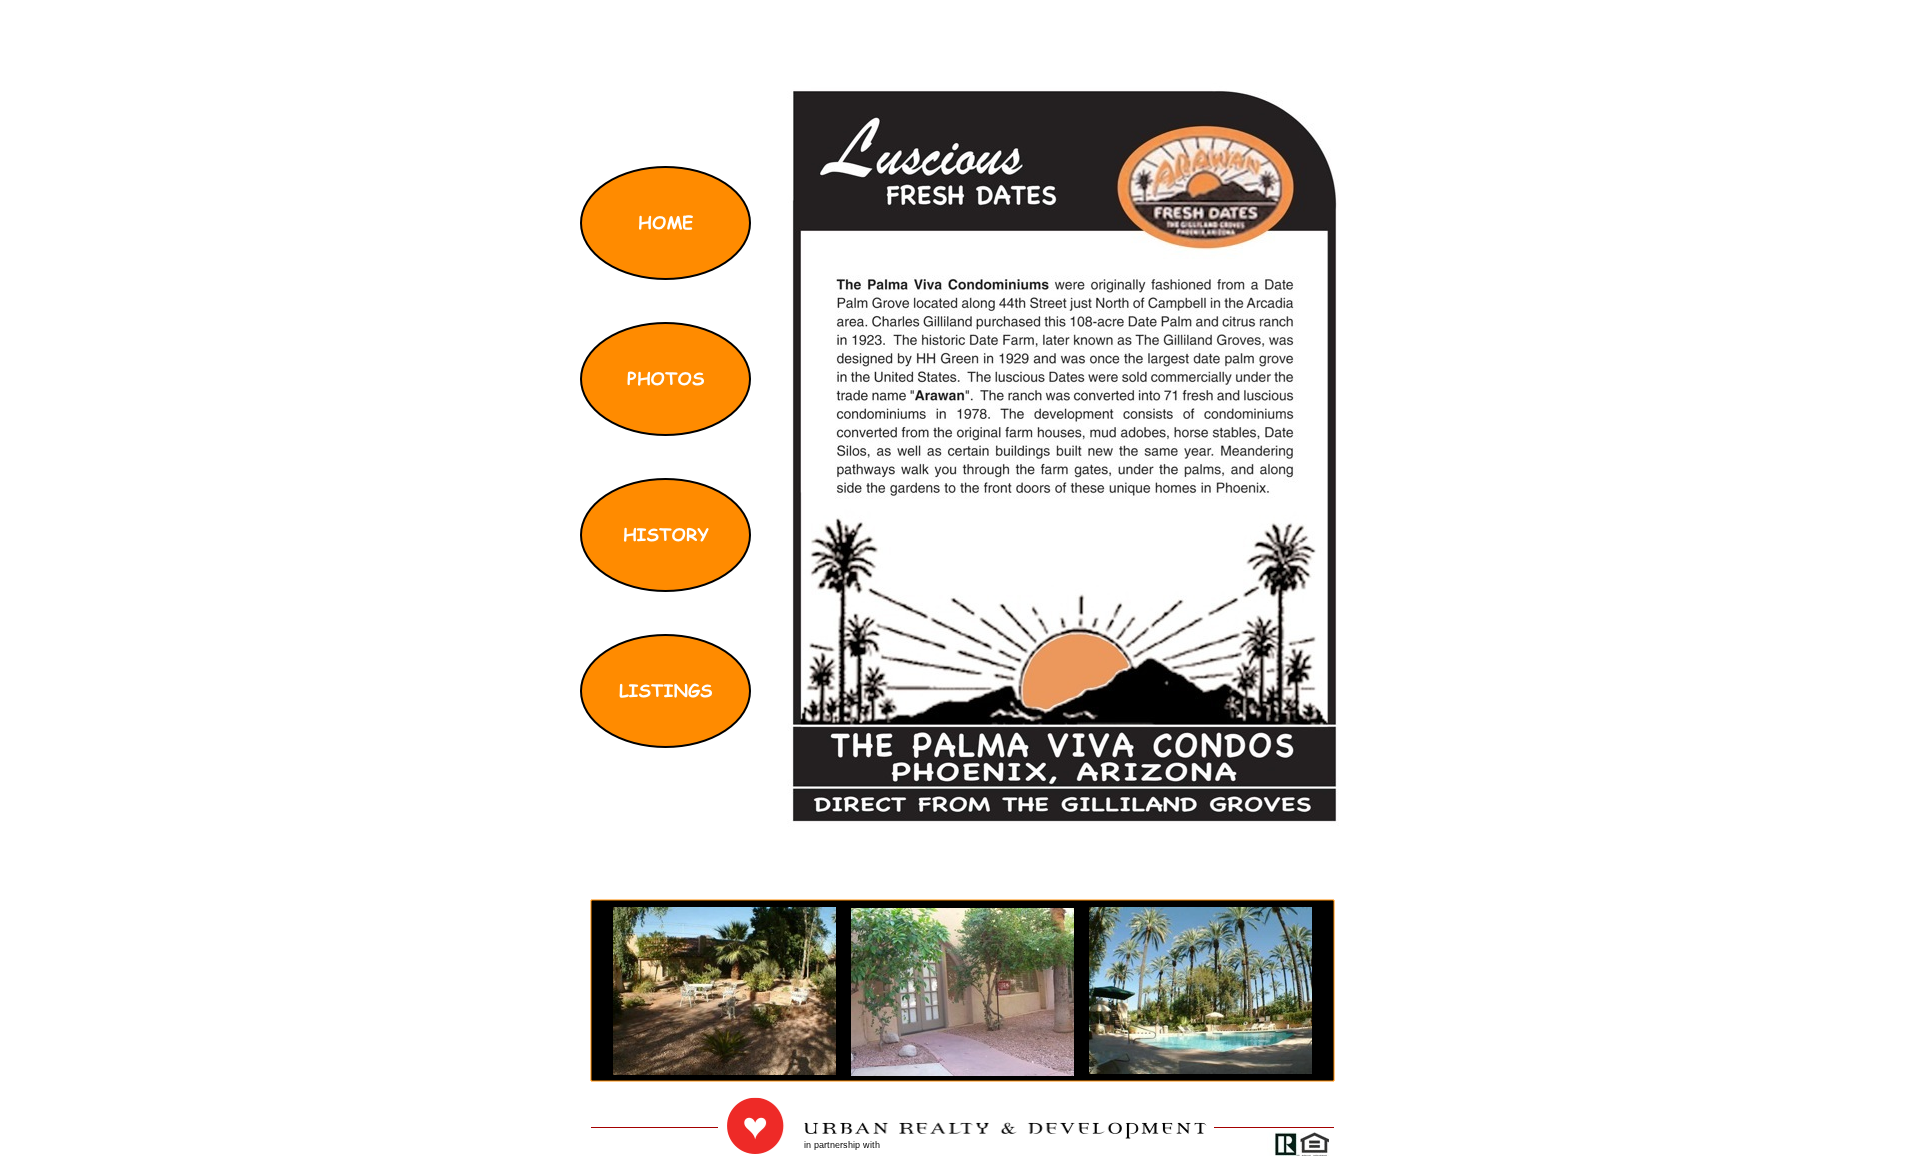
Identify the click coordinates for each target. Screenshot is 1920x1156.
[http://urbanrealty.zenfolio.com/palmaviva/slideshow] (1200, 1068)
